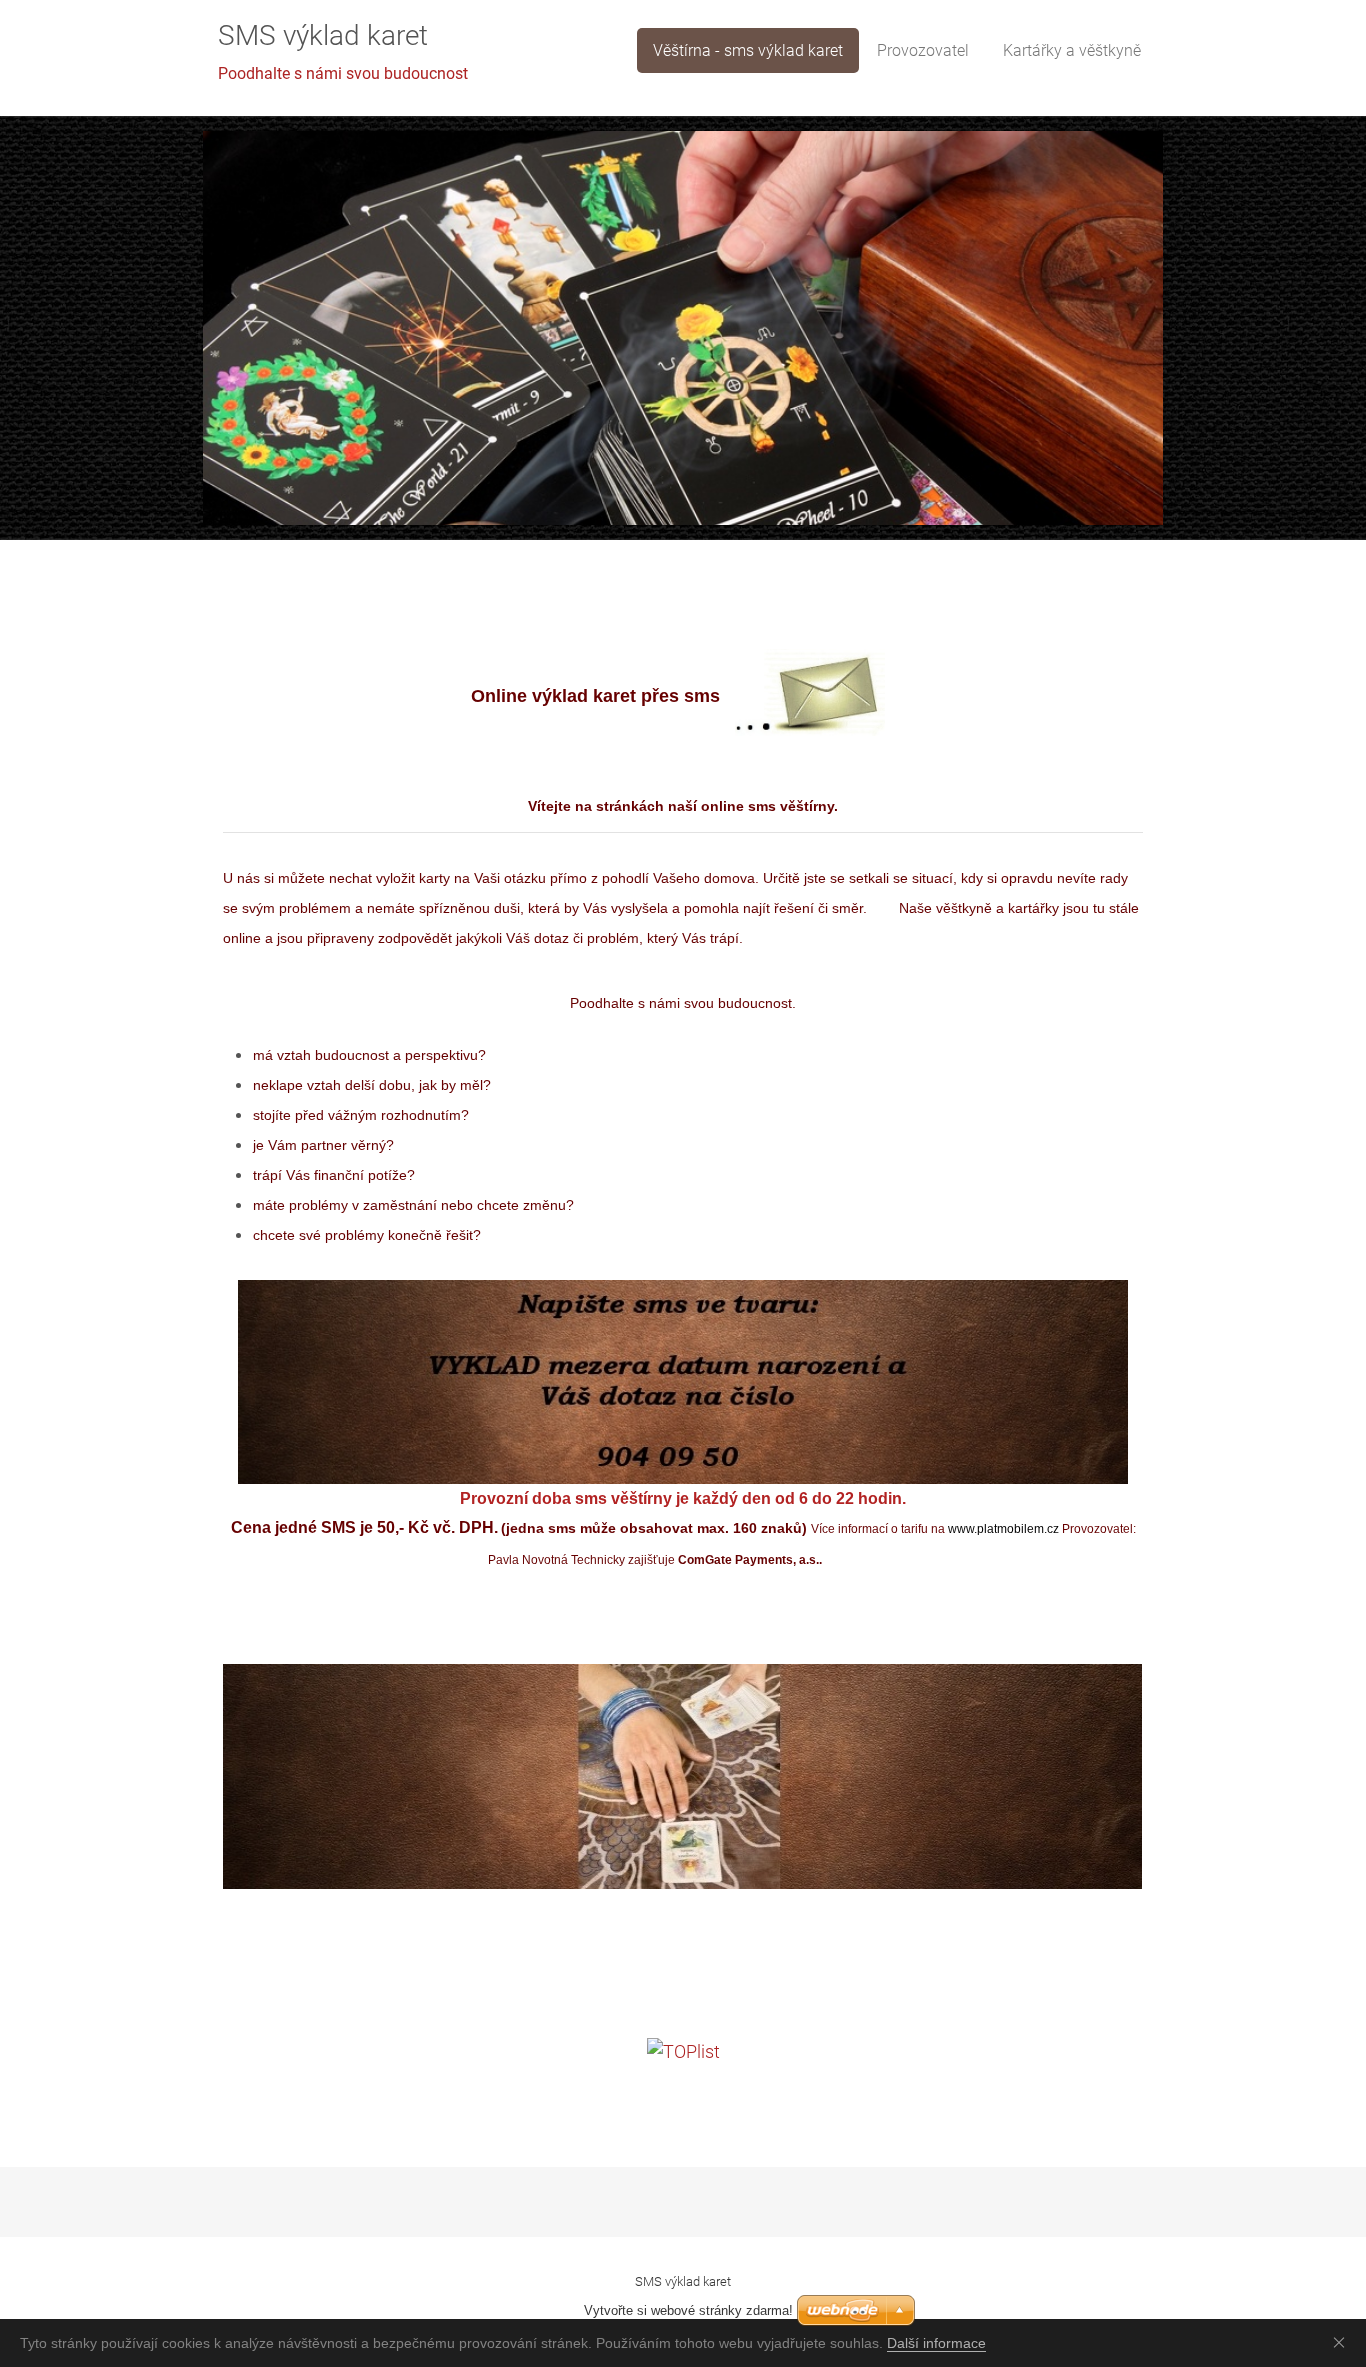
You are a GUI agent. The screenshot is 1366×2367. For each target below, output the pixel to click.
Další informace (936, 2343)
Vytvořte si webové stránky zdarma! (688, 2310)
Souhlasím (1343, 2342)
